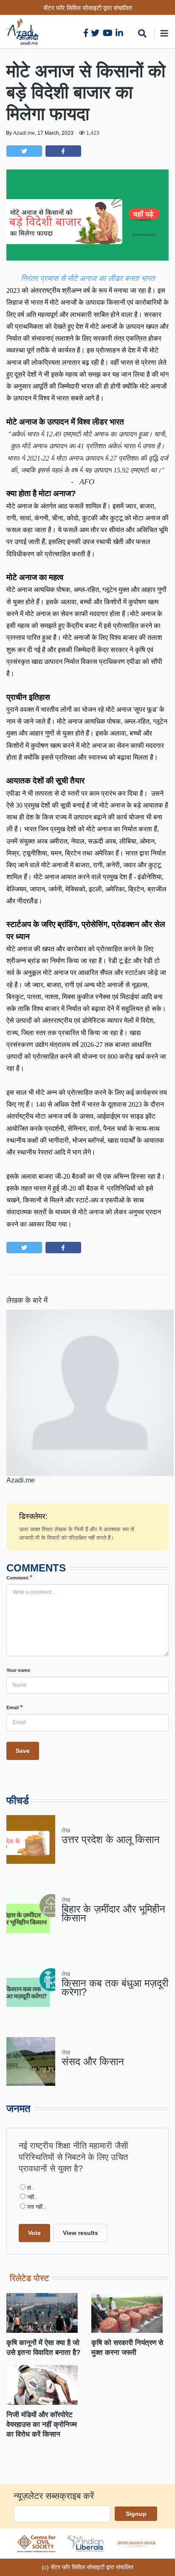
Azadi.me (24, 133)
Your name (18, 1670)
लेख (66, 1830)
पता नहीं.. (37, 2207)
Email (13, 1707)
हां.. (31, 2188)
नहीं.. (32, 2197)
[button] (24, 151)
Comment (17, 1578)
